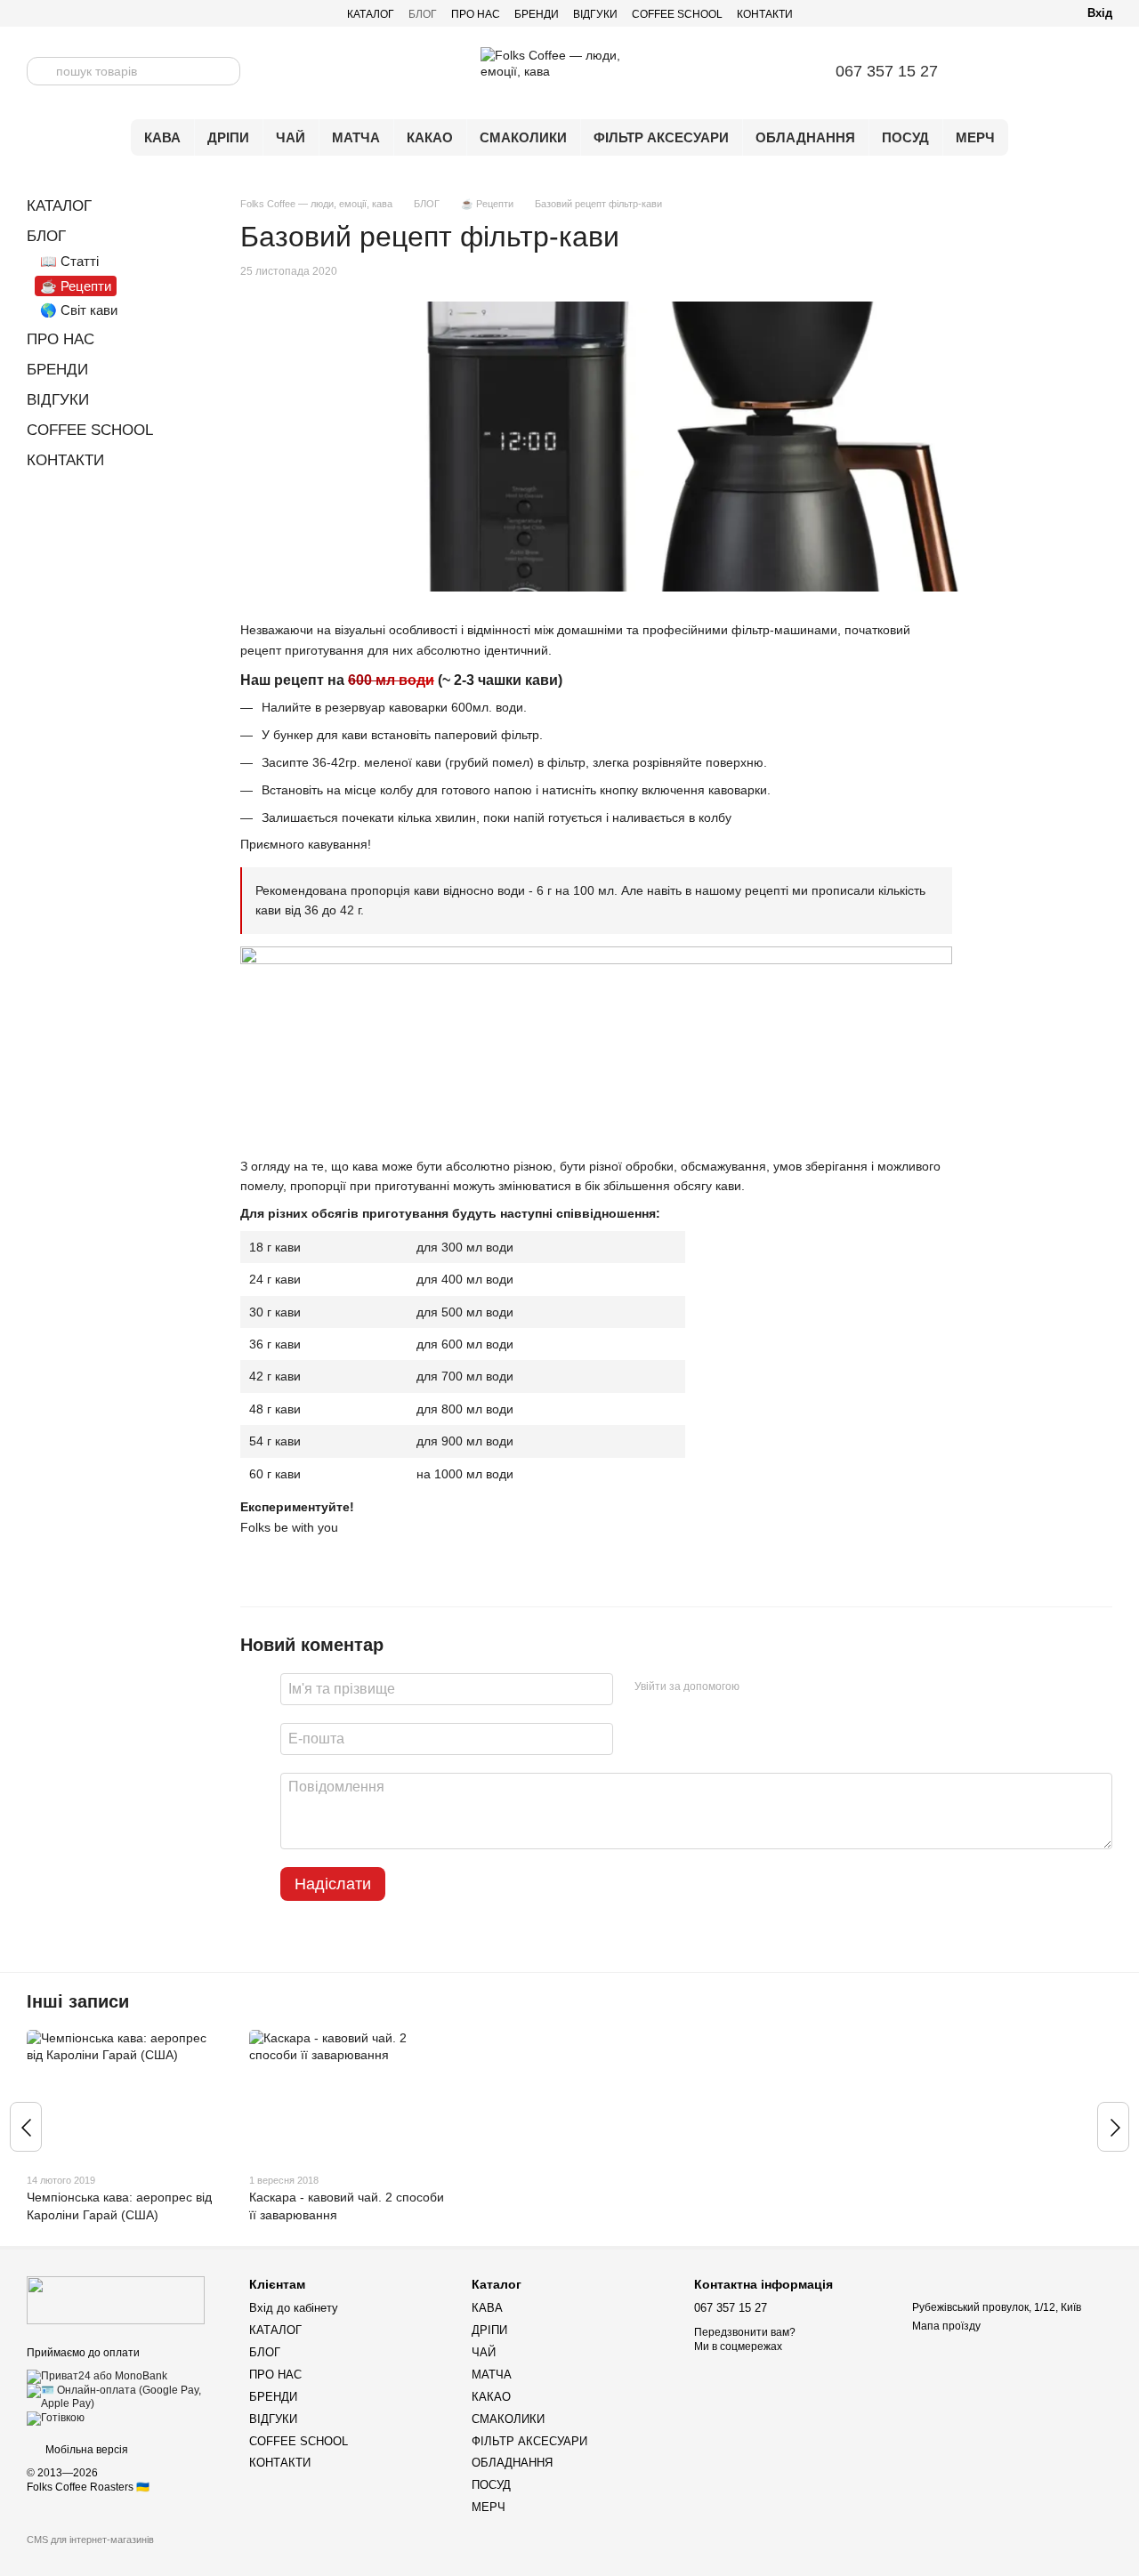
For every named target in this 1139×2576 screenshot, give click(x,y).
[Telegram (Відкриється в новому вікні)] (34, 13)
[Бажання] (1052, 71)
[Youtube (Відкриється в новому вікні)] (77, 13)
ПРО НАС (476, 14)
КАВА (162, 137)
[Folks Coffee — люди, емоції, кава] (116, 2299)
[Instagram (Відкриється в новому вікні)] (55, 13)
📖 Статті (69, 261)
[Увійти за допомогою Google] (788, 1686)
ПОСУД (905, 137)
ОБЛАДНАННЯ (805, 137)
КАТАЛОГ (371, 14)
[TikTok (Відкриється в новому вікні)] (98, 13)
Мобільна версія (85, 2450)
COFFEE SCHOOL (677, 14)
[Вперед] (1113, 2127)
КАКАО (430, 137)
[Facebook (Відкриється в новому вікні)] (119, 13)
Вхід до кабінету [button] (294, 2308)
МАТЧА (356, 137)
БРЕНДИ (537, 14)
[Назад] (26, 2127)
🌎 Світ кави (79, 310)
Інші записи (78, 2001)
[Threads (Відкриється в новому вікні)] (141, 13)
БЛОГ (423, 14)
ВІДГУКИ (595, 14)
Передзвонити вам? (745, 2332)
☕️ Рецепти (76, 286)
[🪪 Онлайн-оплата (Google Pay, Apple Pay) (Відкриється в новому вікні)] (125, 2396)
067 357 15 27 (887, 71)
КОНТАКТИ (765, 14)
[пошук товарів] (41, 71)
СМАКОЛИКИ (523, 137)
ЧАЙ (291, 137)
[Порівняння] (1006, 71)
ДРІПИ (228, 137)
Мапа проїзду (946, 2326)
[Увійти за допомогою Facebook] (759, 1686)
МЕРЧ (975, 137)
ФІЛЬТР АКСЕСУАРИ (661, 137)
